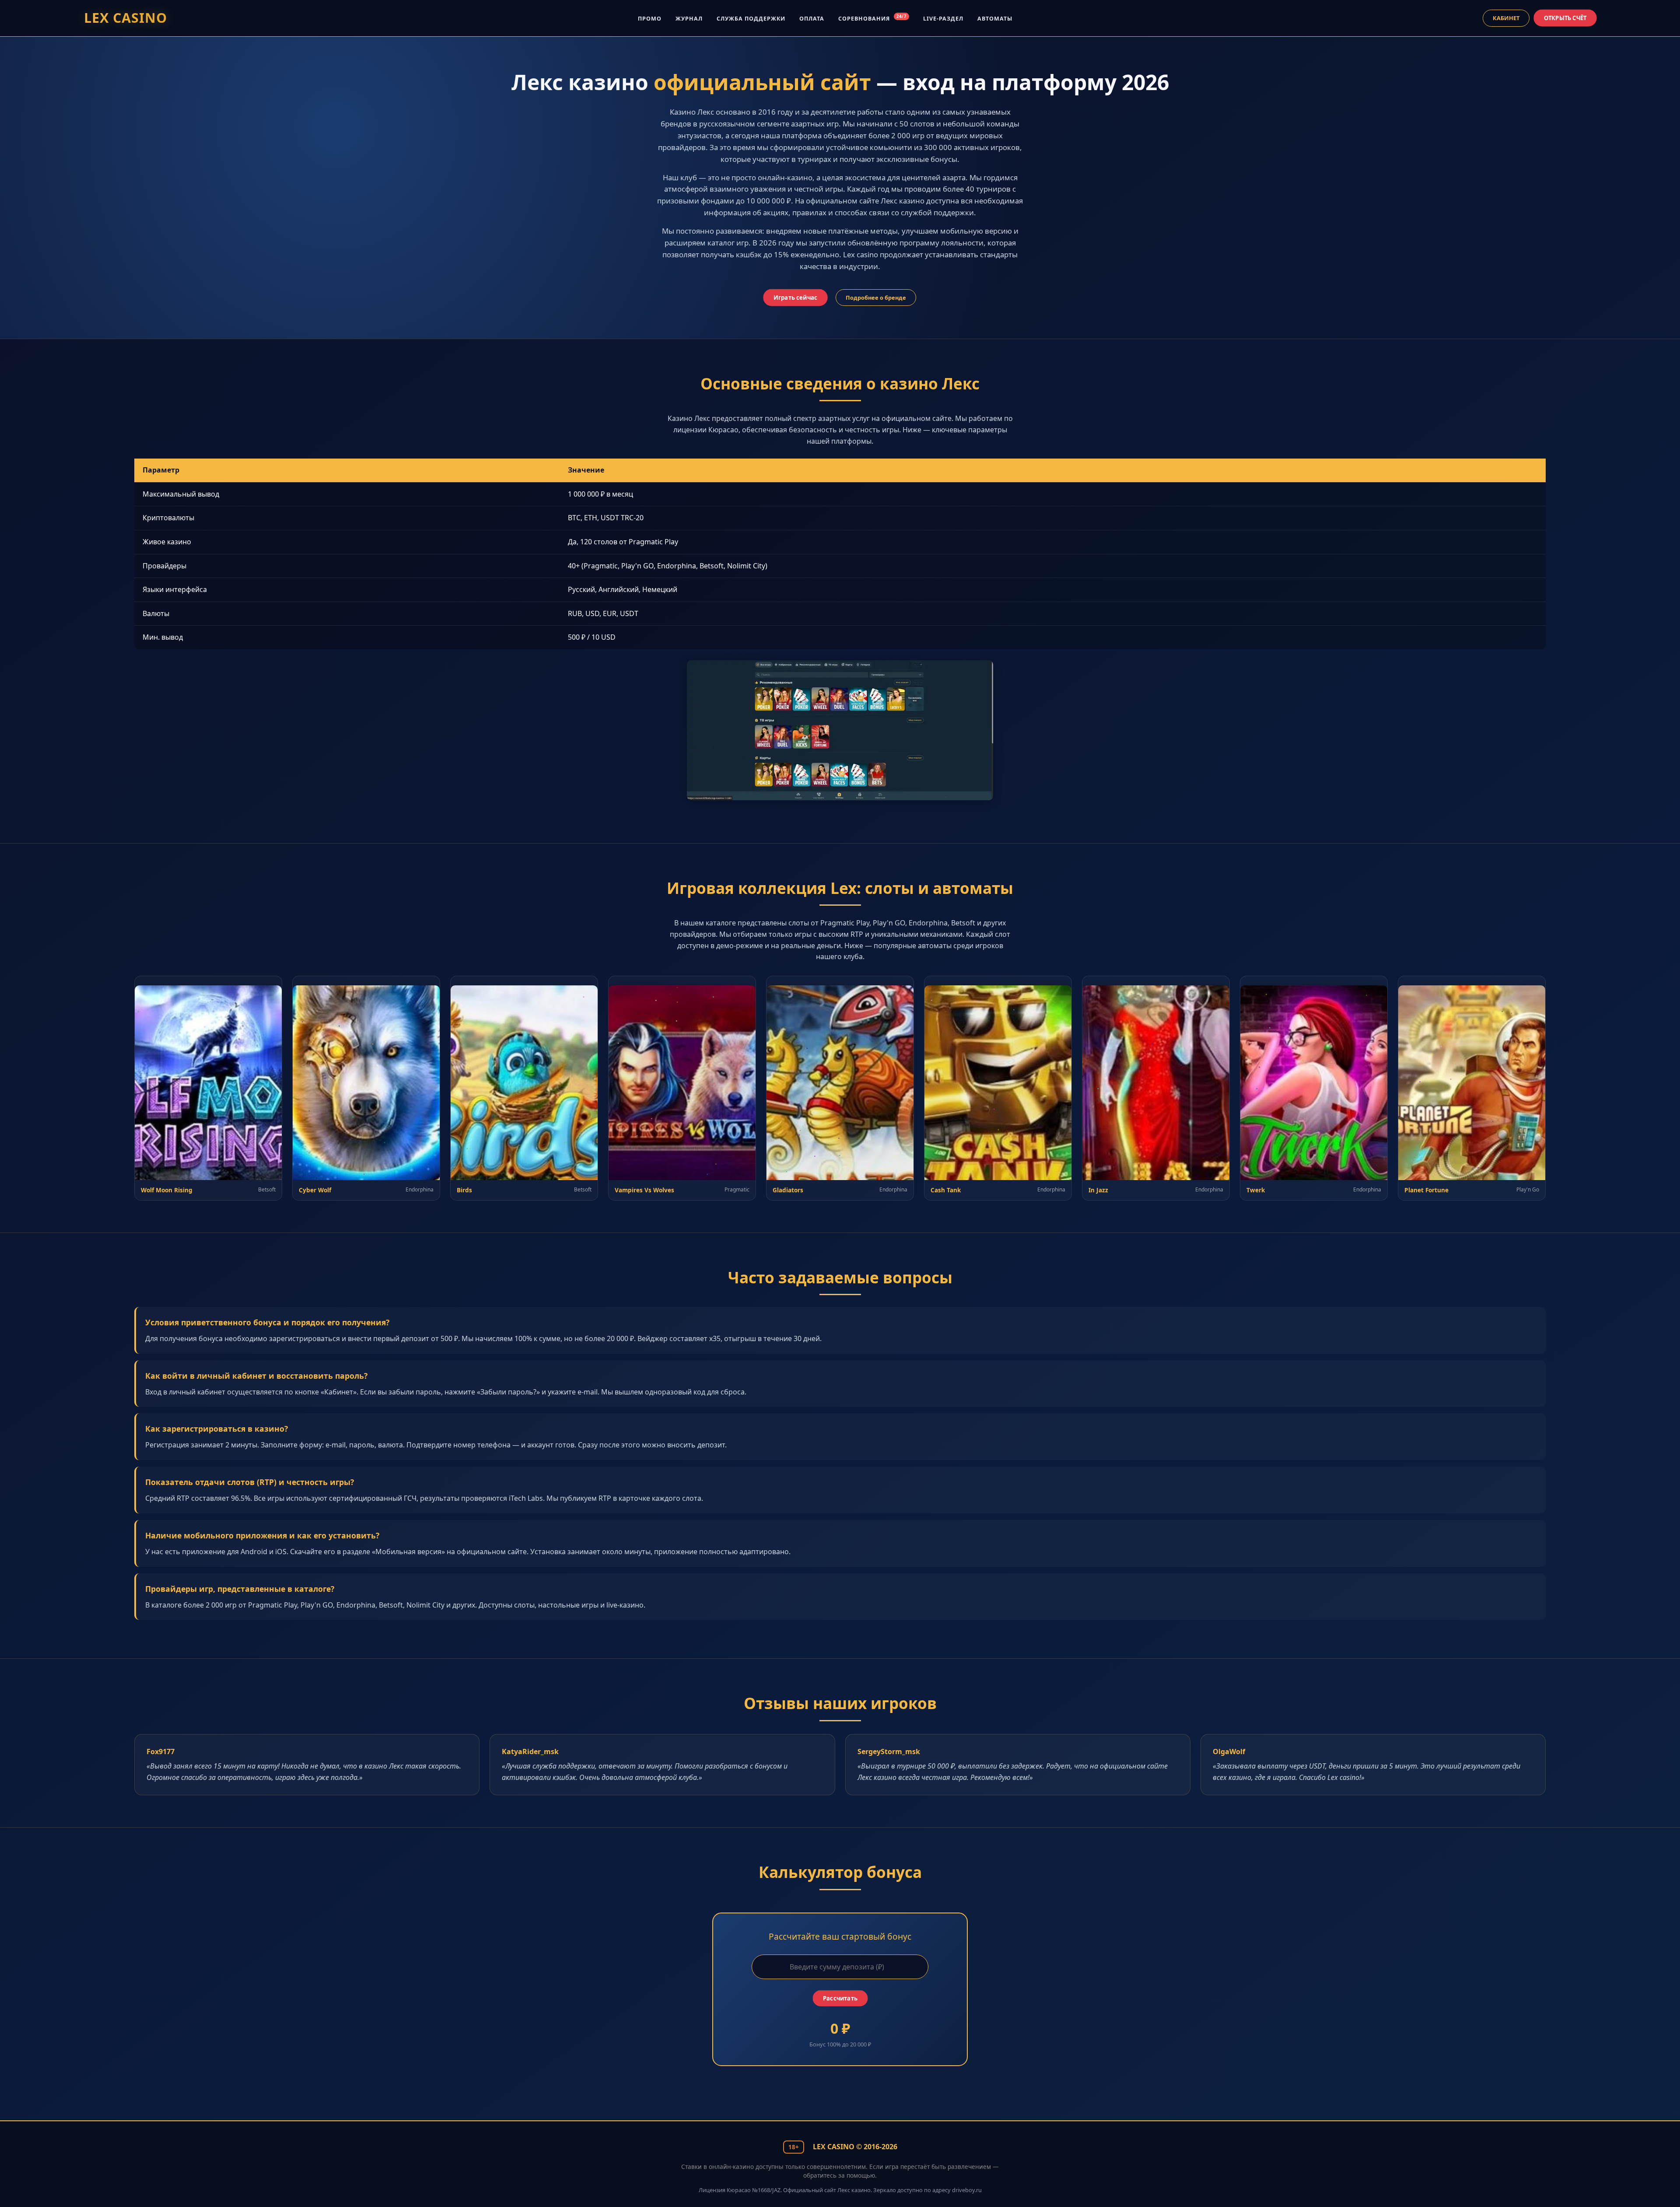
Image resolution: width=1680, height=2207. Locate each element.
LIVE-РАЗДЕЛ (943, 19)
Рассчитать (840, 1999)
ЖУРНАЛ (689, 19)
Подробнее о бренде (876, 298)
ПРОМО (650, 19)
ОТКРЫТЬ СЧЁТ (1565, 18)
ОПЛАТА (812, 19)
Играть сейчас (796, 297)
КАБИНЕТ (1506, 18)
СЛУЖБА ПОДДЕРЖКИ (751, 19)
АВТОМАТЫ (995, 19)
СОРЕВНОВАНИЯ (872, 19)
